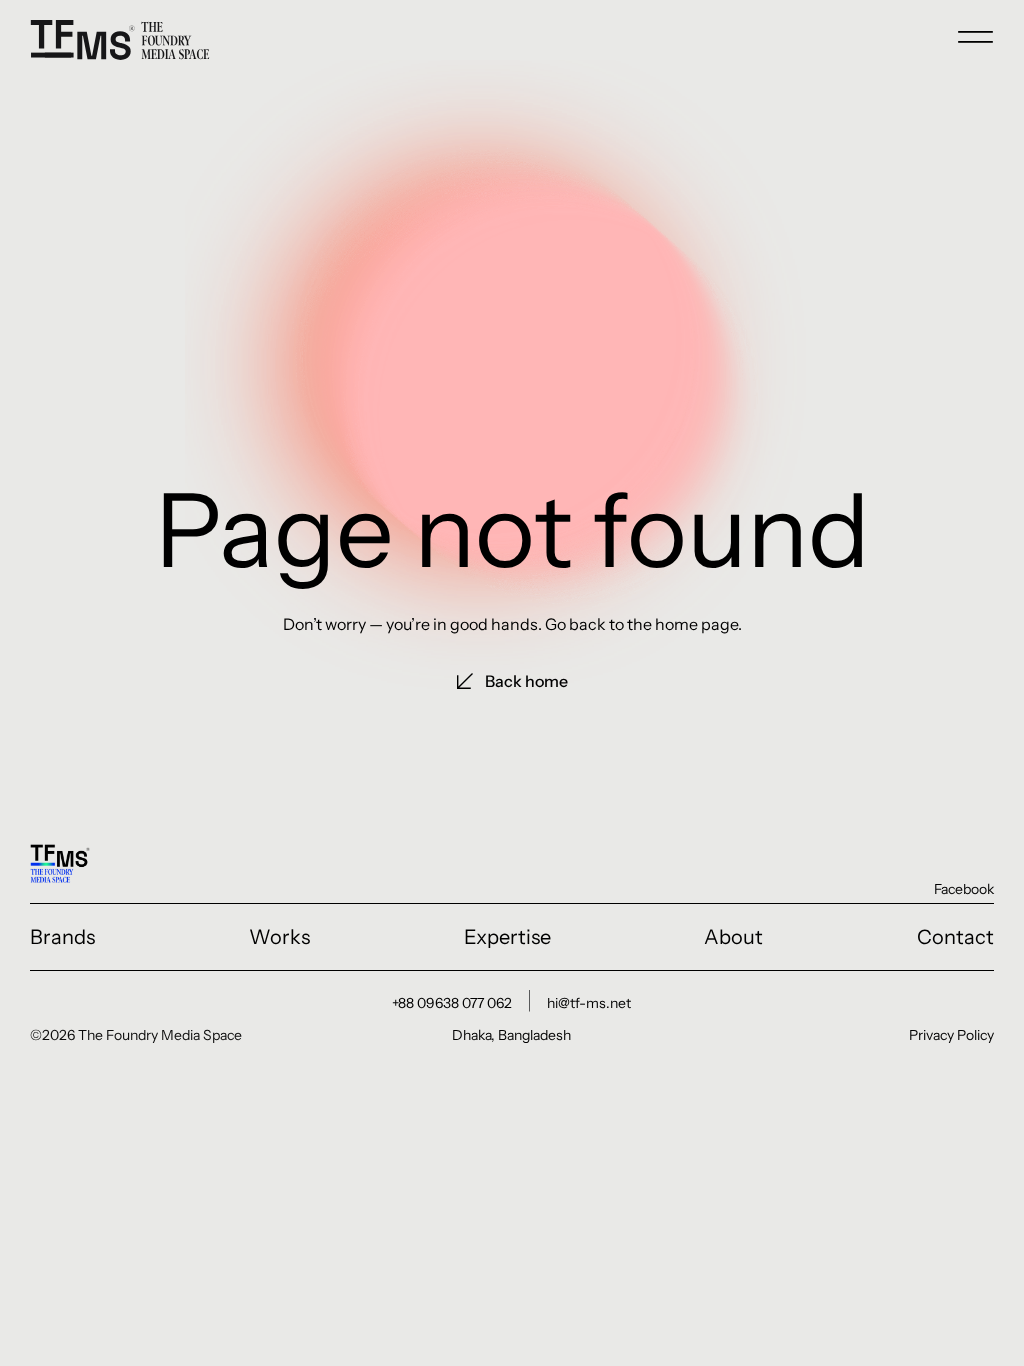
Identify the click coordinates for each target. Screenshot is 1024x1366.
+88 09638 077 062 (452, 1003)
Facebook (964, 889)
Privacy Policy (951, 1035)
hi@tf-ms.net (589, 1003)
